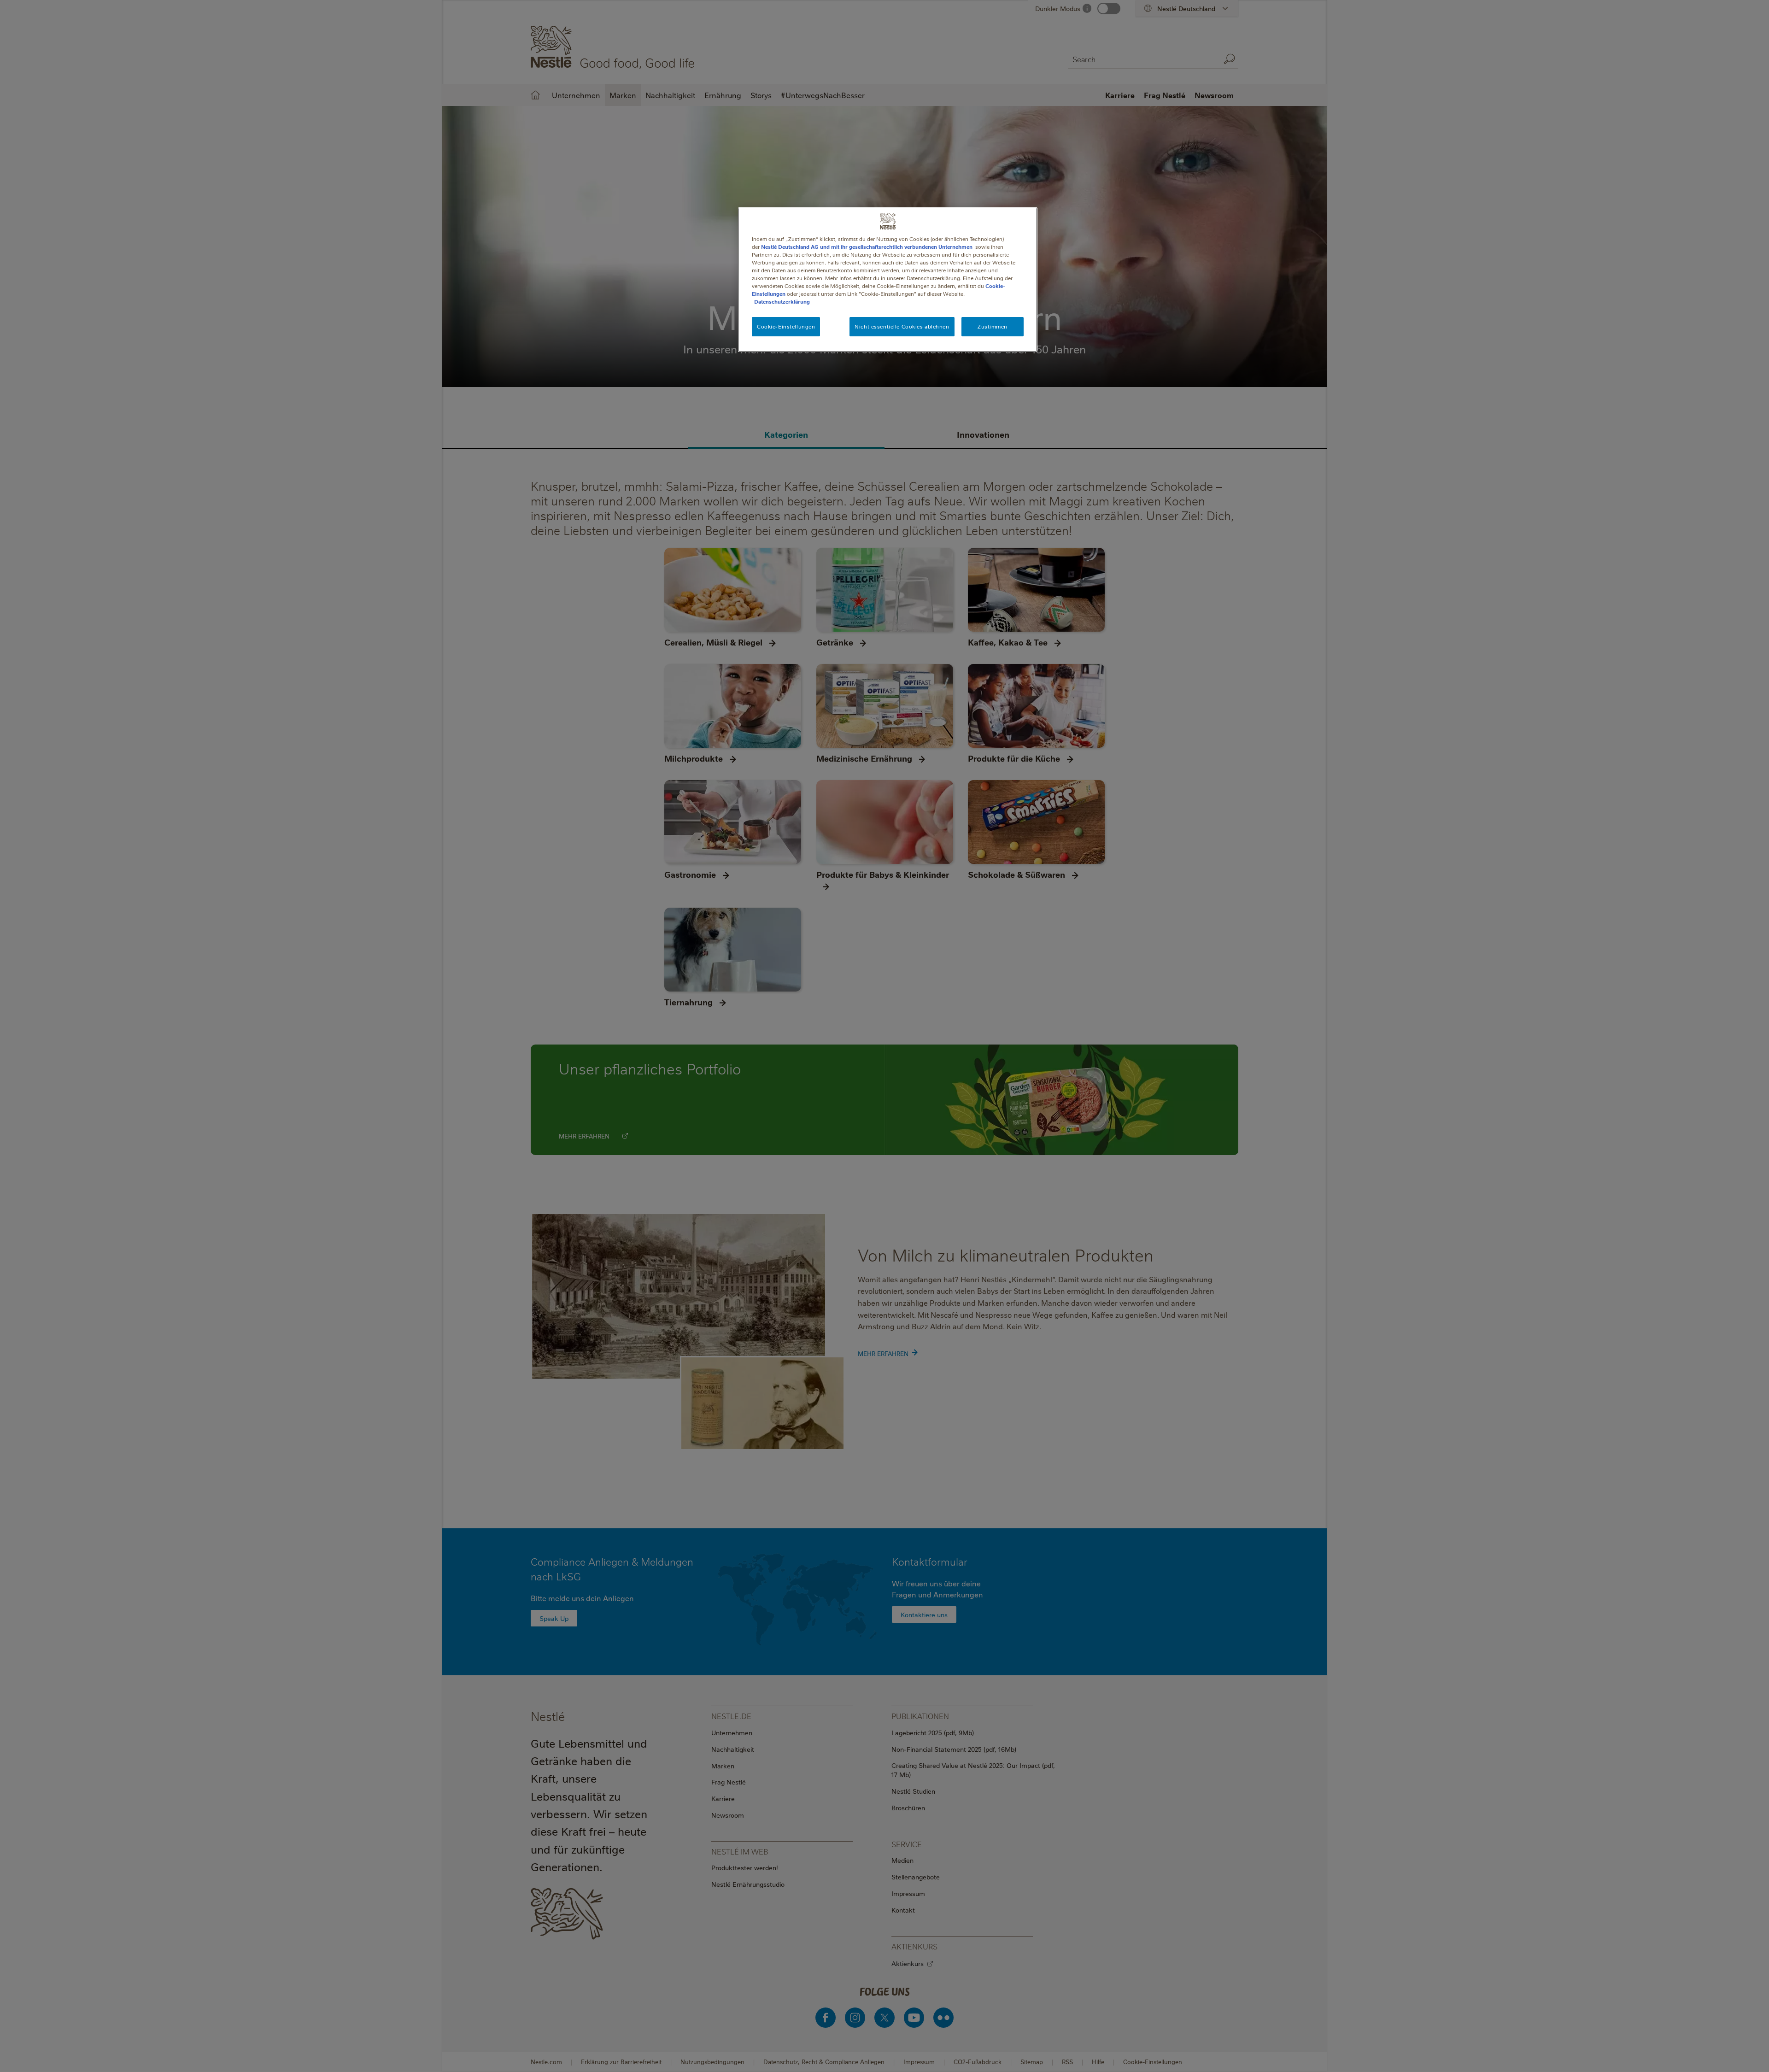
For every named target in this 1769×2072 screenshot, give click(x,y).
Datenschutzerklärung (782, 302)
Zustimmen (993, 326)
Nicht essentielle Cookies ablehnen (902, 326)
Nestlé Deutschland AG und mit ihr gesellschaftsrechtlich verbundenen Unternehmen (867, 247)
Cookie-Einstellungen (786, 326)
